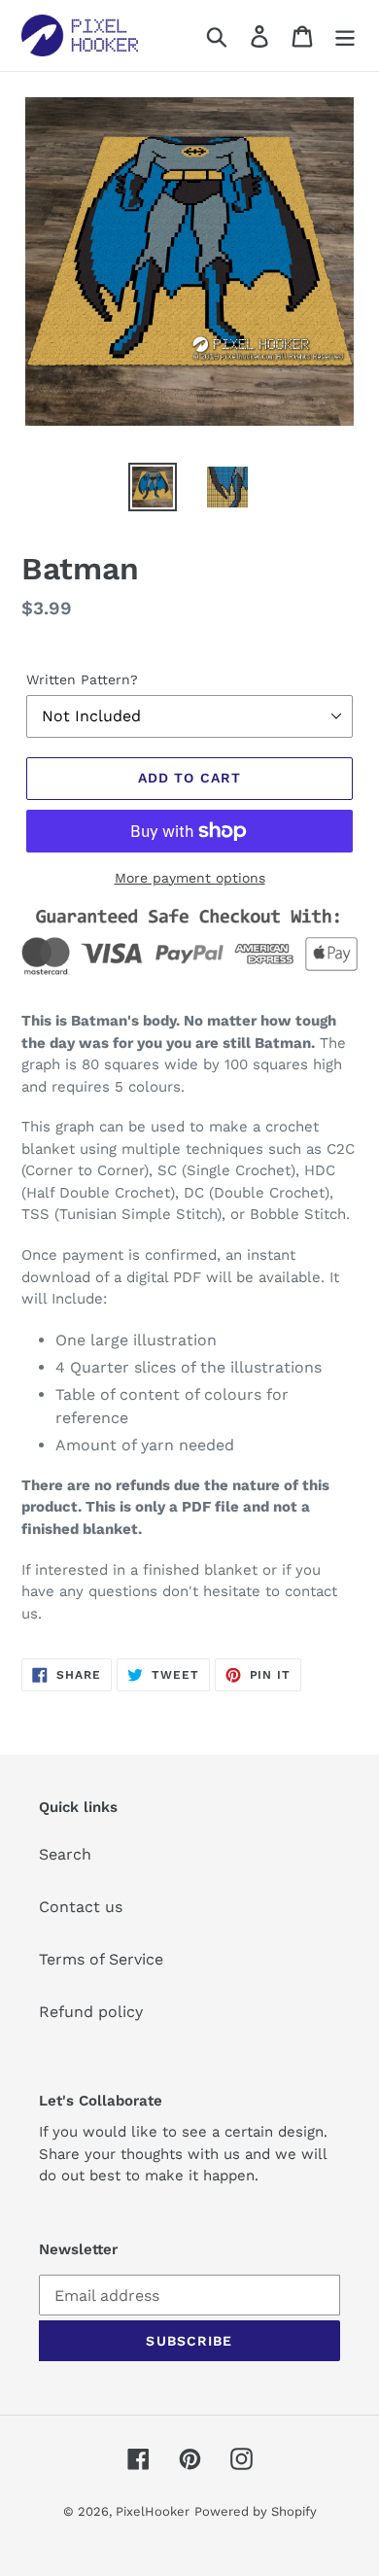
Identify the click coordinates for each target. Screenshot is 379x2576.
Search (65, 1854)
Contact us (81, 1907)
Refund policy (91, 2012)
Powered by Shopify (256, 2511)
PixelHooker (153, 2511)
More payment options (190, 878)
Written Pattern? (82, 679)
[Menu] (345, 35)
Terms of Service (101, 1959)
